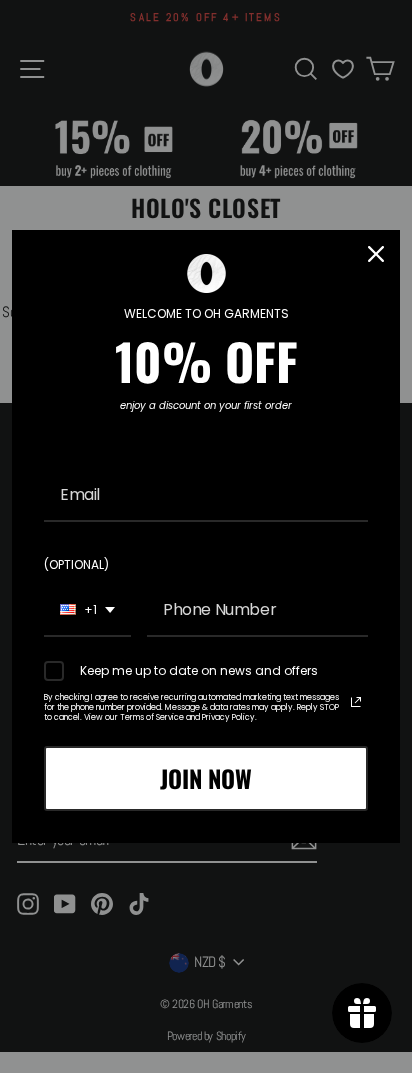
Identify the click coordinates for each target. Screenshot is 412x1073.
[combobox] (87, 610)
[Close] (376, 254)
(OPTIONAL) (76, 564)
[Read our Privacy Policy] (356, 702)
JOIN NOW (206, 778)
